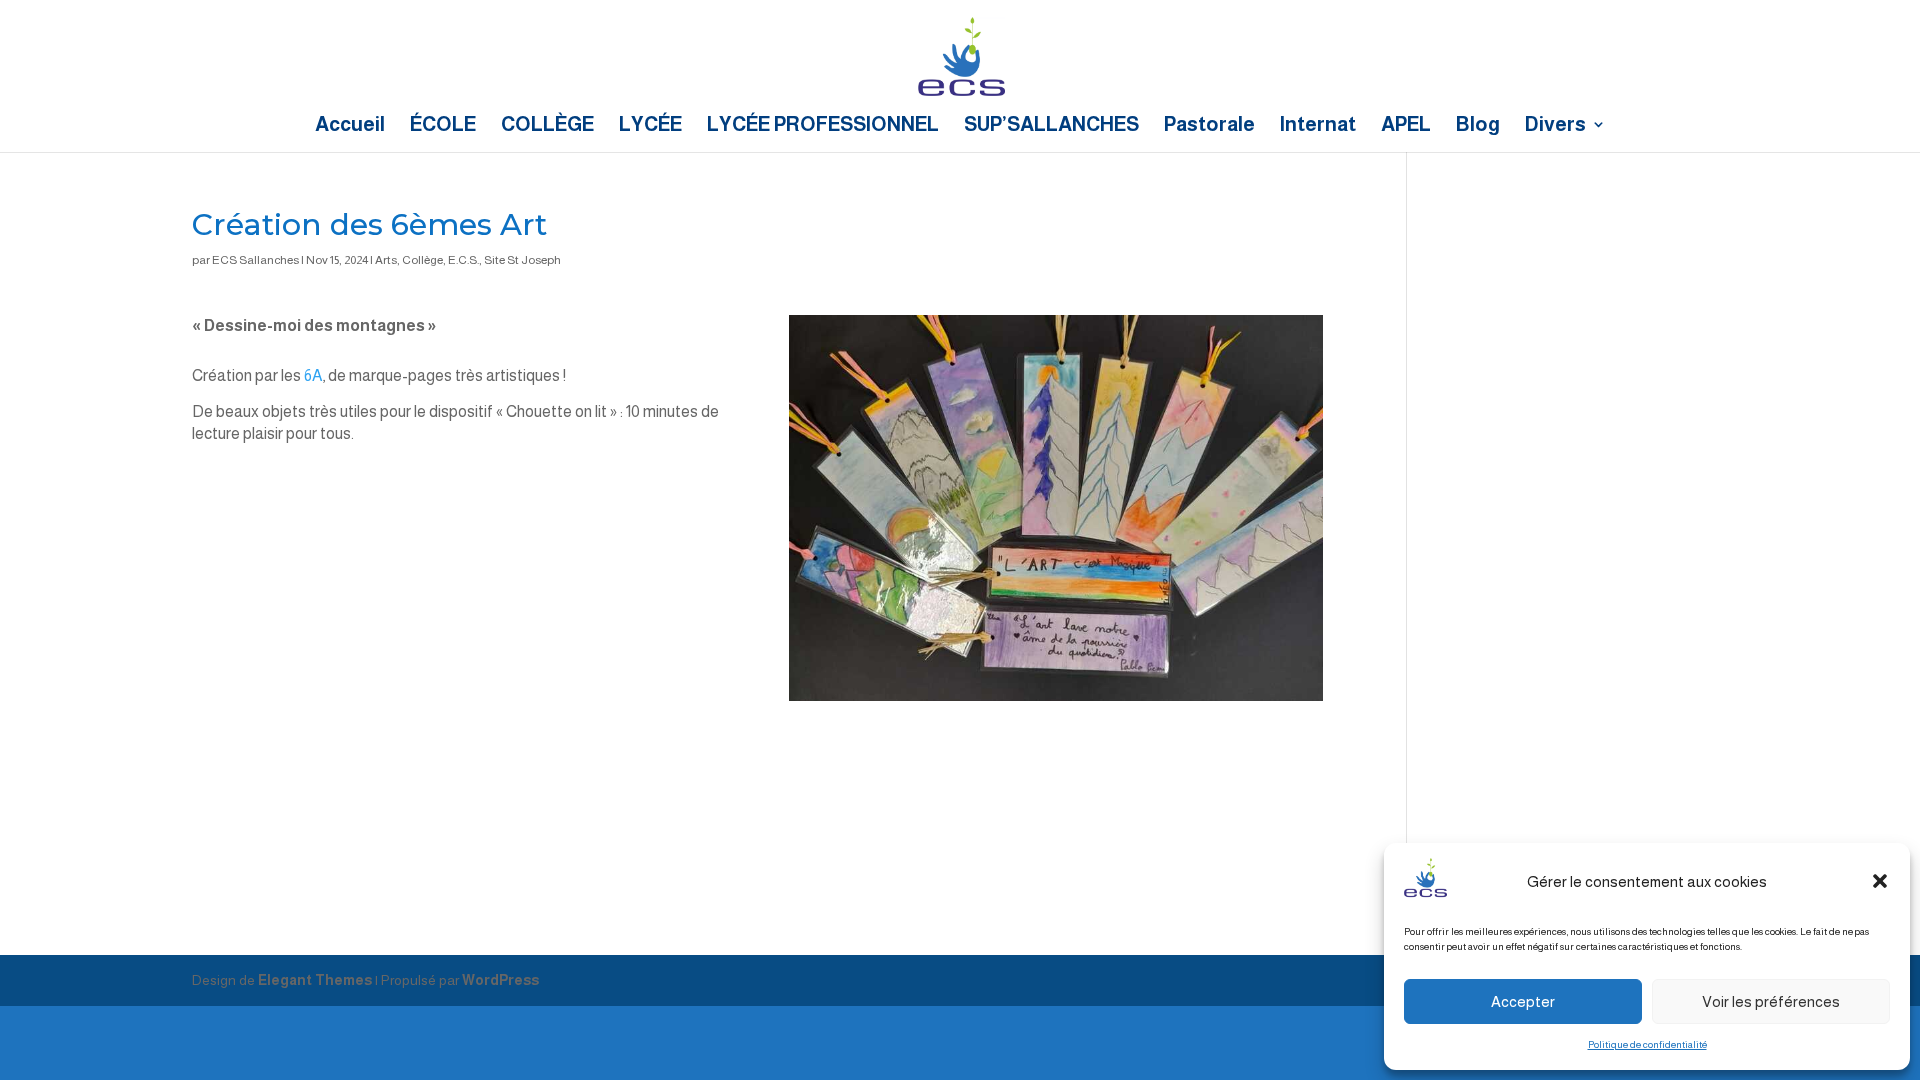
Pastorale (1209, 126)
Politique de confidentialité (1647, 1044)
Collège (422, 260)
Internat (1318, 126)
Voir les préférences (1771, 1001)
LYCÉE (650, 126)
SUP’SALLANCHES (1051, 126)
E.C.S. (463, 260)
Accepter (1523, 1001)
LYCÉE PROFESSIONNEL (823, 126)
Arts (386, 260)
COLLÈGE (547, 126)
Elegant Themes (315, 980)
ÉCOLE (443, 126)
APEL (1406, 126)
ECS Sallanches (255, 260)
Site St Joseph (522, 260)
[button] (1880, 881)
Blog (1478, 126)
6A (313, 375)
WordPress (500, 980)
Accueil (350, 126)
